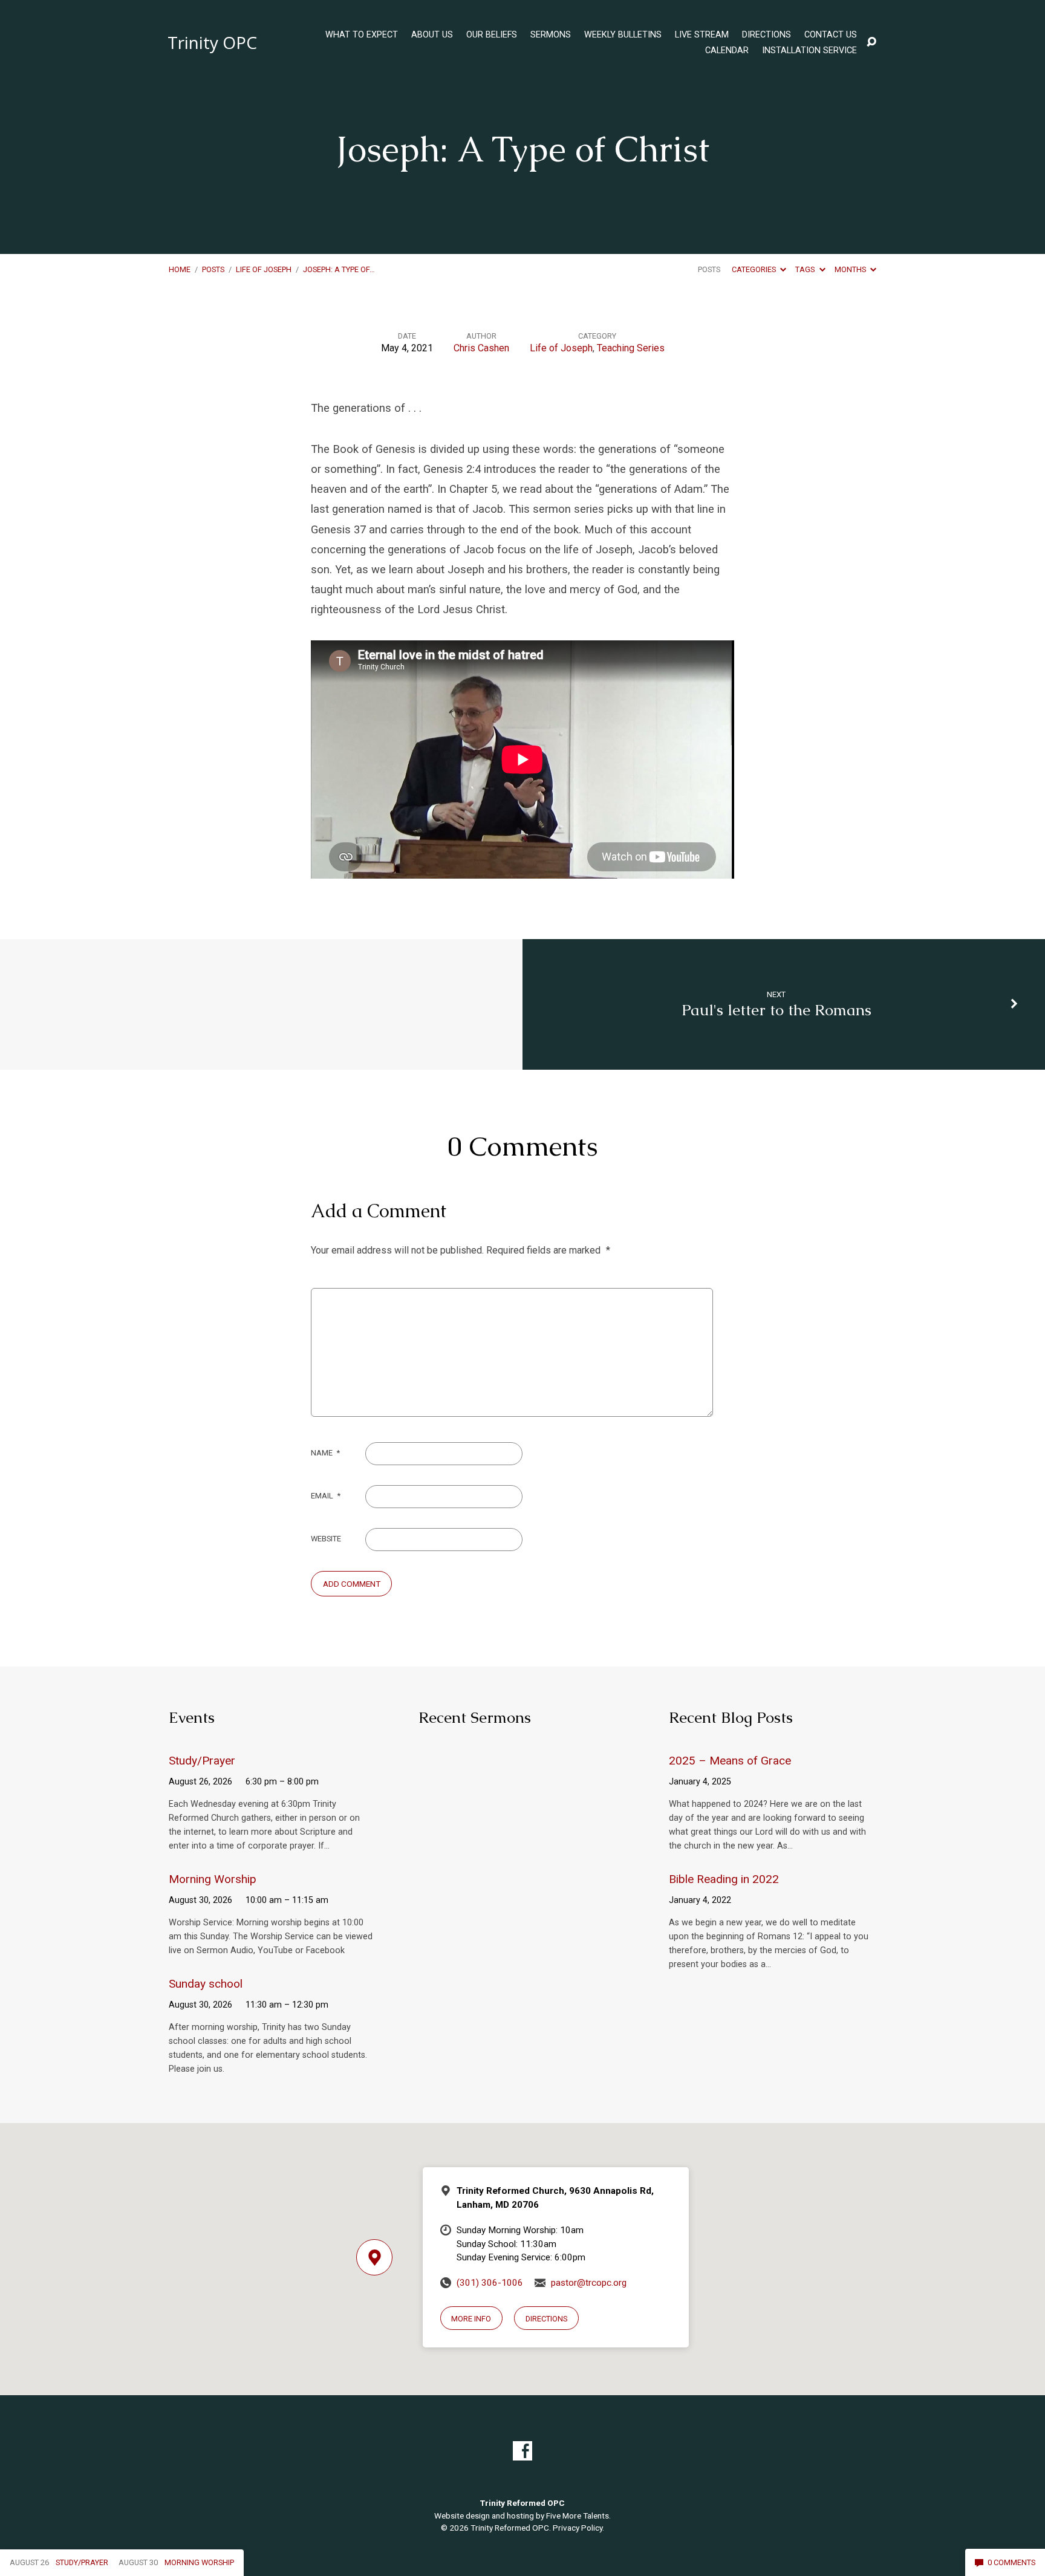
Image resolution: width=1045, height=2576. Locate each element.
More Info (471, 2319)
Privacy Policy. (578, 2528)
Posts (213, 269)
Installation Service (809, 51)
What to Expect (362, 35)
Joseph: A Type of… (339, 269)
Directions (767, 35)
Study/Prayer (202, 1761)
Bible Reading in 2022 (724, 1879)
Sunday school (206, 1984)
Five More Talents (578, 2516)
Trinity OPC (212, 42)
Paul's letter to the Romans (776, 1010)
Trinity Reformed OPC (510, 2528)
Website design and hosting (484, 2516)
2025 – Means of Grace (730, 1761)
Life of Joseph (264, 269)
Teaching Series (631, 348)
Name (325, 1453)
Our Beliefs (492, 35)
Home (180, 269)
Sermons (551, 35)
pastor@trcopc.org (589, 2283)
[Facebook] (522, 2451)
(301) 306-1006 (490, 2283)
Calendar (727, 51)
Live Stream (702, 35)
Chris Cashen (481, 348)
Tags (806, 269)
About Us (432, 35)
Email (326, 1496)
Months (851, 269)
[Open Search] (871, 42)
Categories (755, 269)
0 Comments (1011, 2562)
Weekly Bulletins (623, 35)
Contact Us (831, 35)
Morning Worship (213, 1879)
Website (326, 1539)
